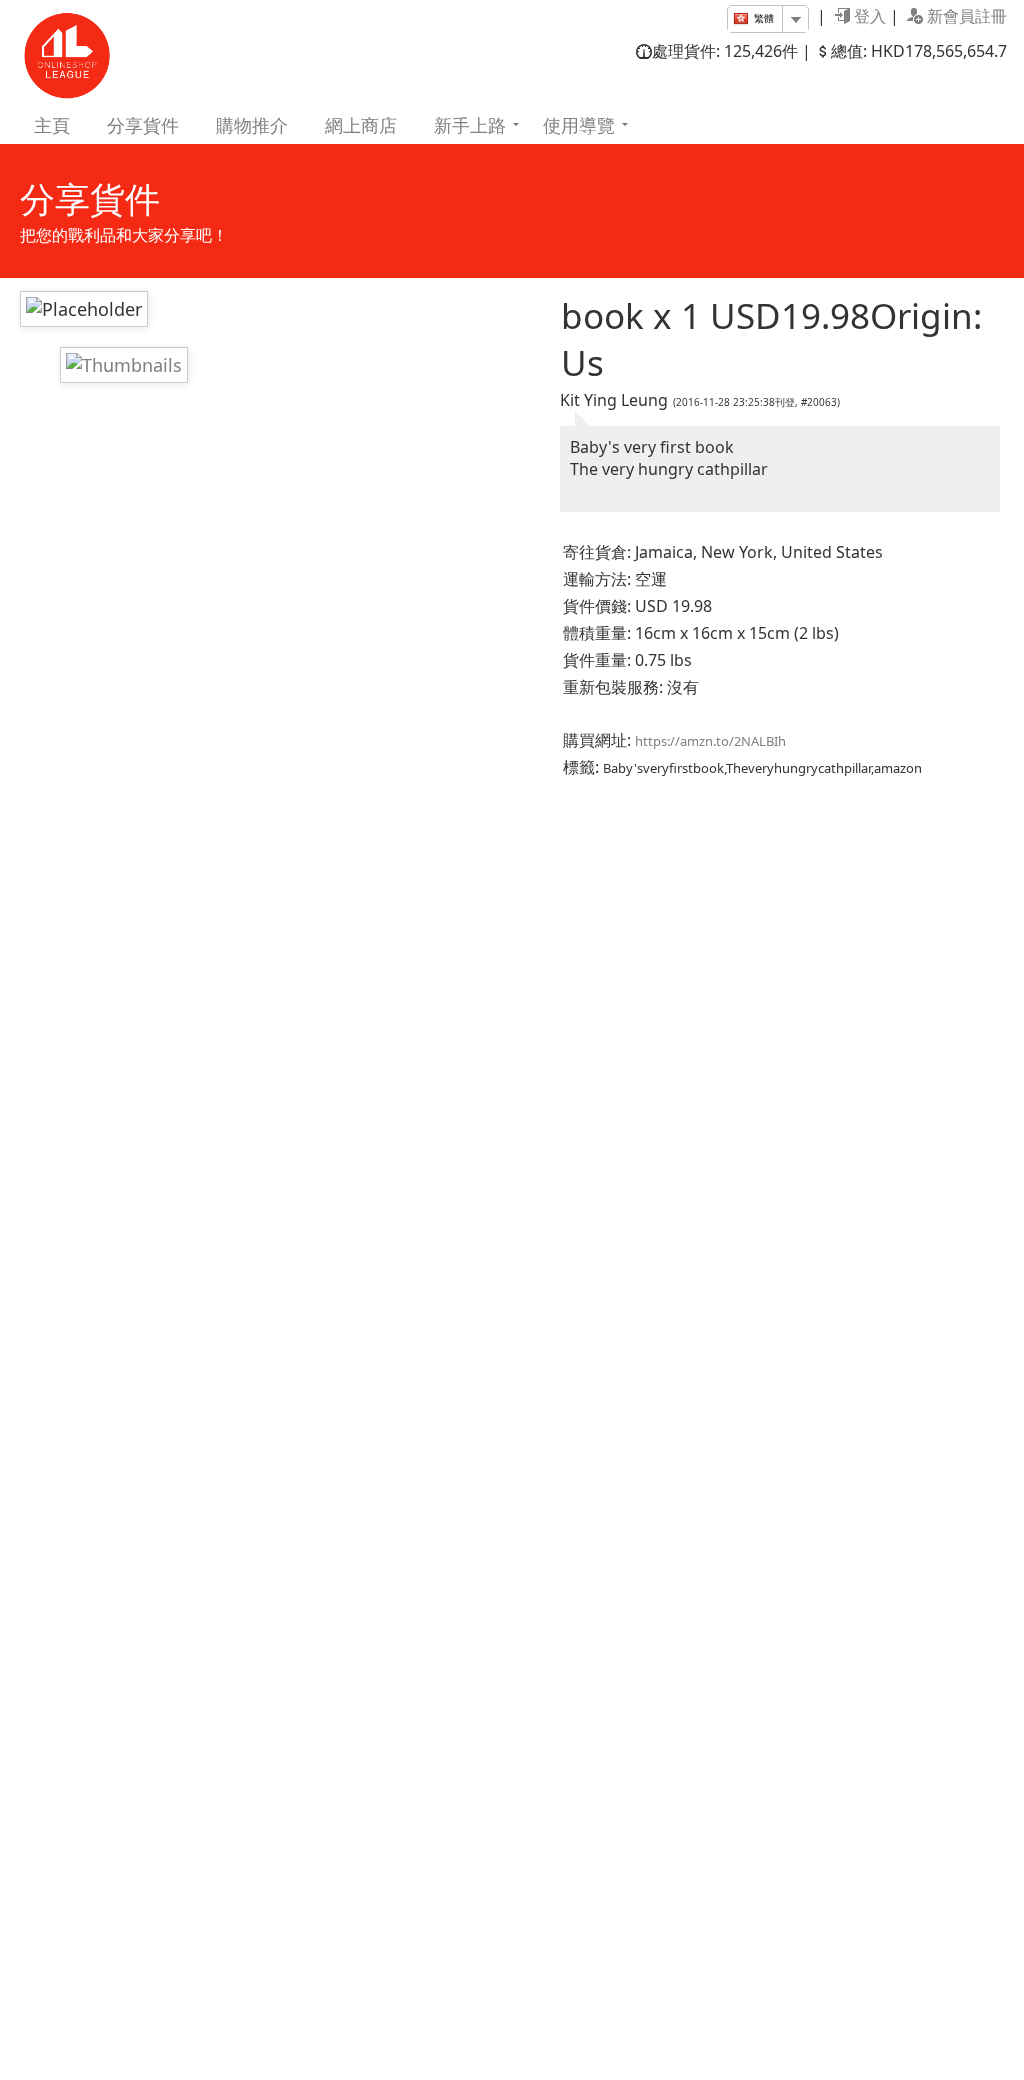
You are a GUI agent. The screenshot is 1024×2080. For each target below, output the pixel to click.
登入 (868, 16)
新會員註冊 (965, 16)
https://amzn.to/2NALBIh (710, 741)
